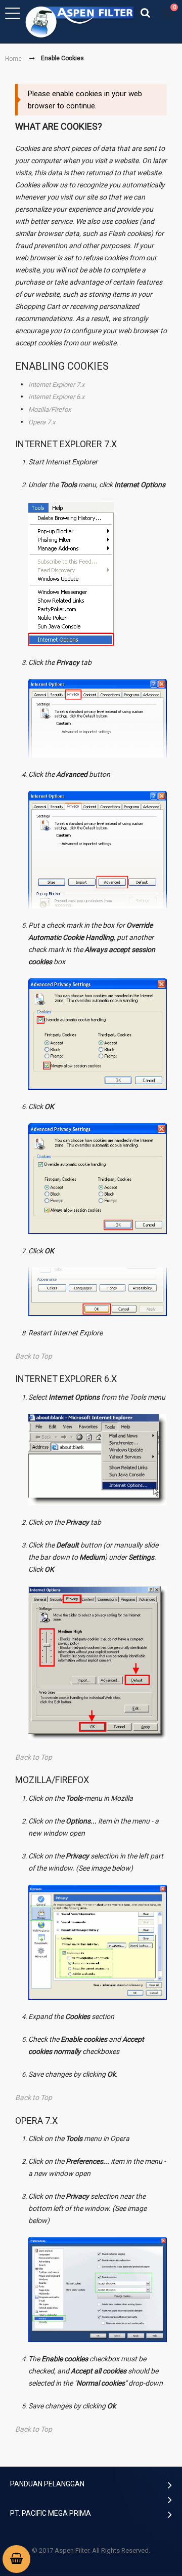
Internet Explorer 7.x (56, 384)
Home (13, 59)
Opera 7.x (42, 422)
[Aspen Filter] (81, 22)
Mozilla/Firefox (50, 409)
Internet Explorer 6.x (56, 397)
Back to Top (34, 1356)
